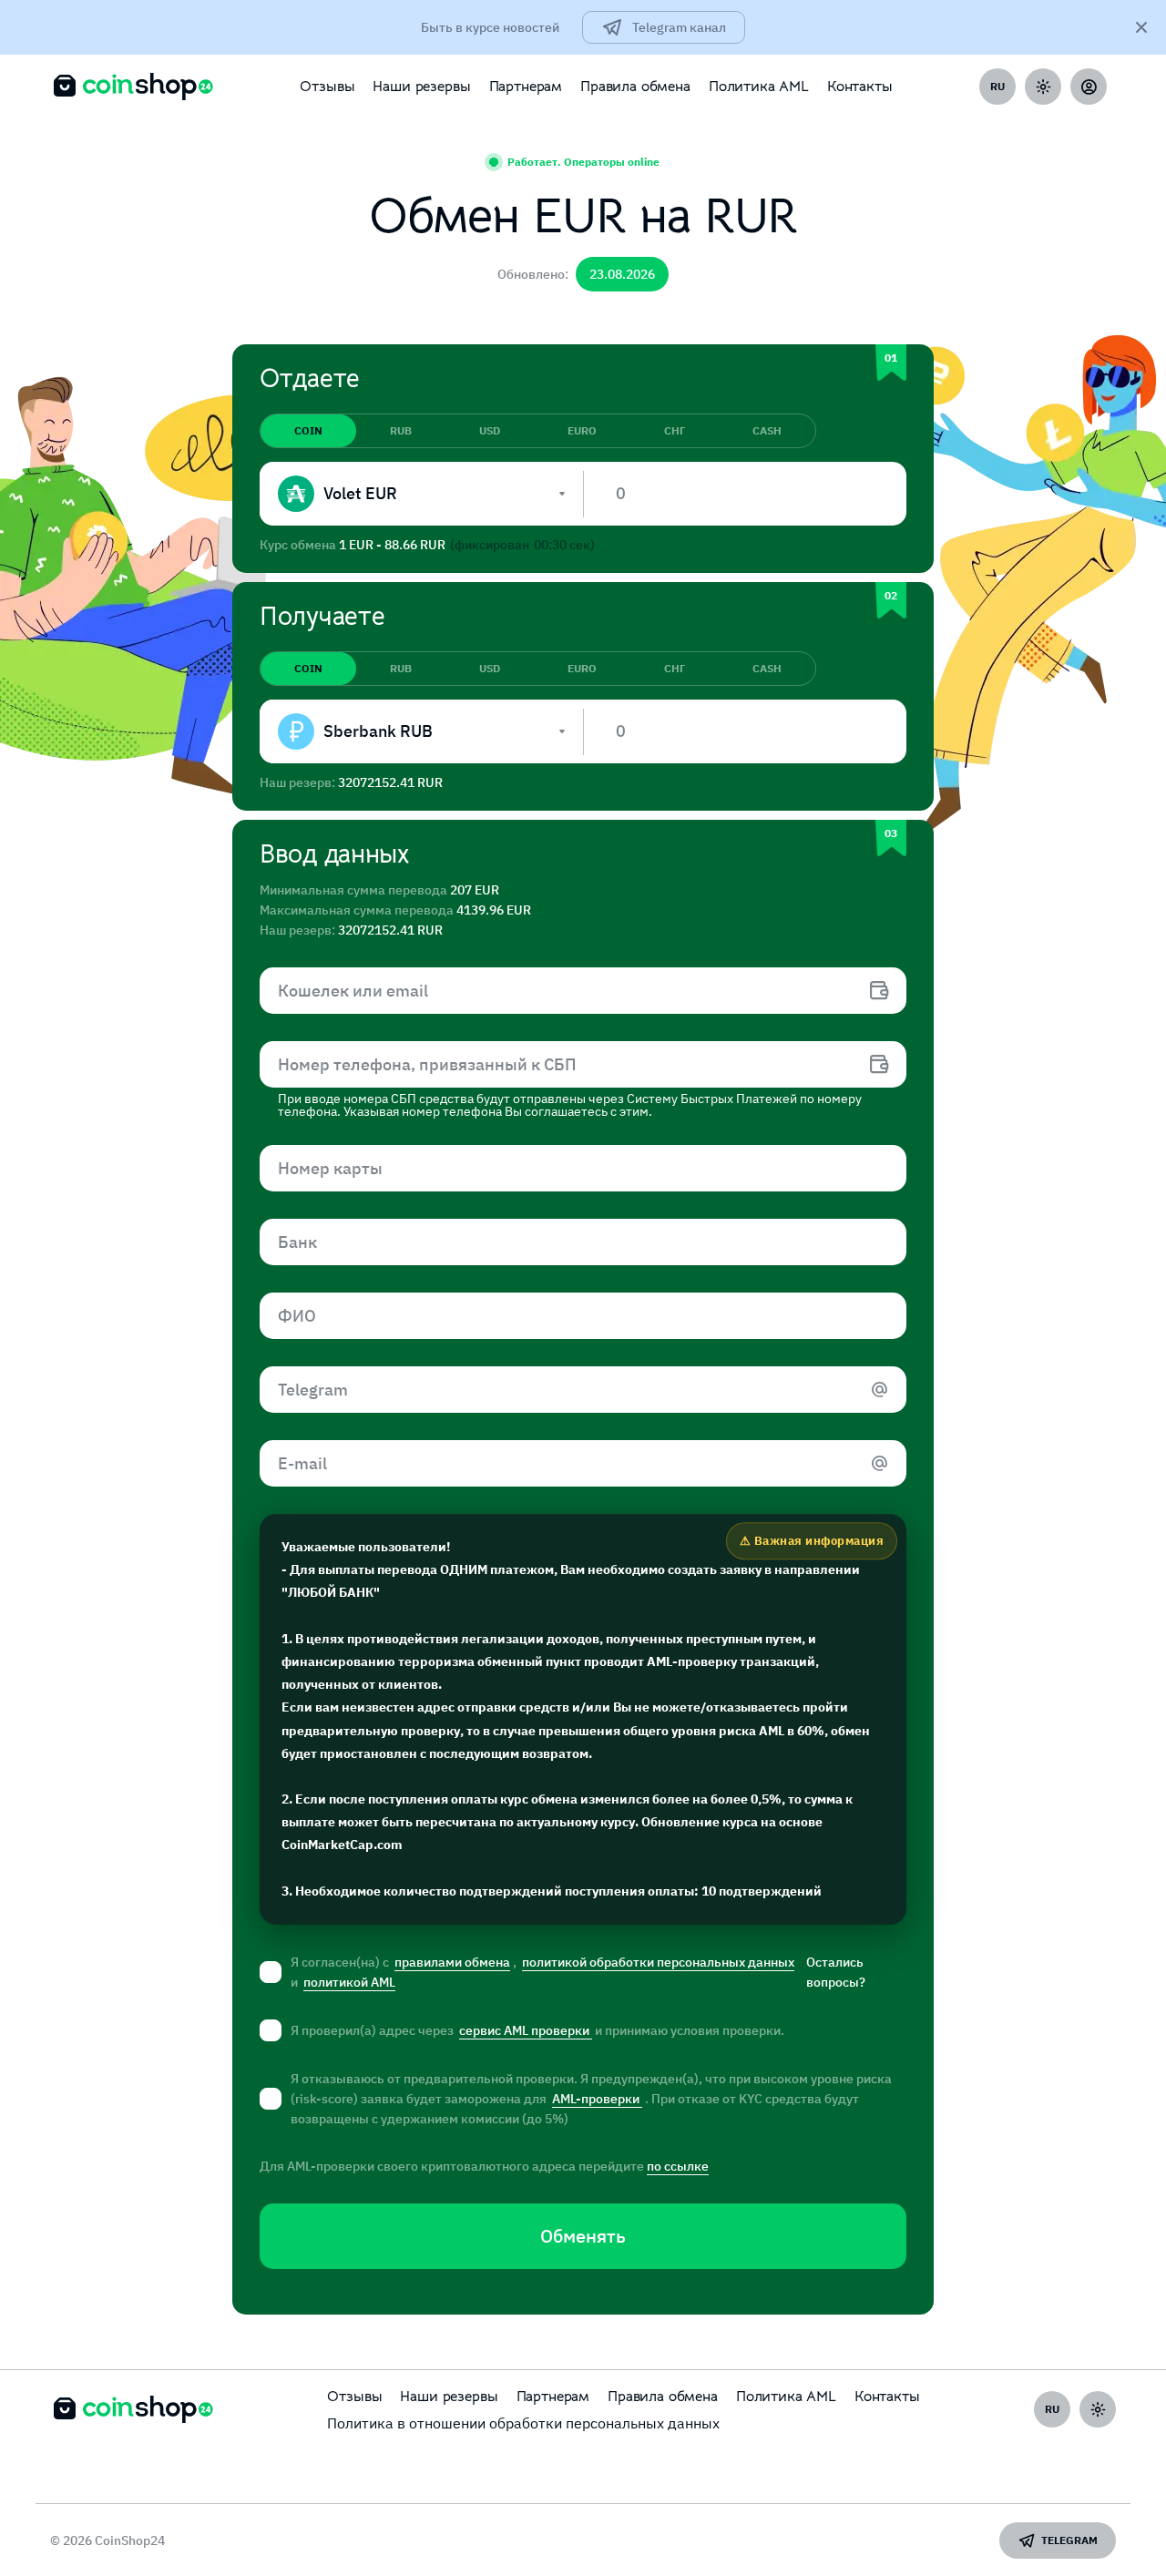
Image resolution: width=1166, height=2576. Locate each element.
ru (997, 86)
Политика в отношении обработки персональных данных (523, 2423)
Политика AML (759, 87)
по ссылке (678, 2166)
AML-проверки (597, 2099)
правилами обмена (452, 1962)
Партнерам (526, 87)
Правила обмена (635, 87)
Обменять (583, 2236)
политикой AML (349, 1982)
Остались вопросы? (836, 1972)
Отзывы (327, 87)
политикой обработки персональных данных (658, 1962)
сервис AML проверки (526, 2030)
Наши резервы (421, 87)
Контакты (860, 87)
